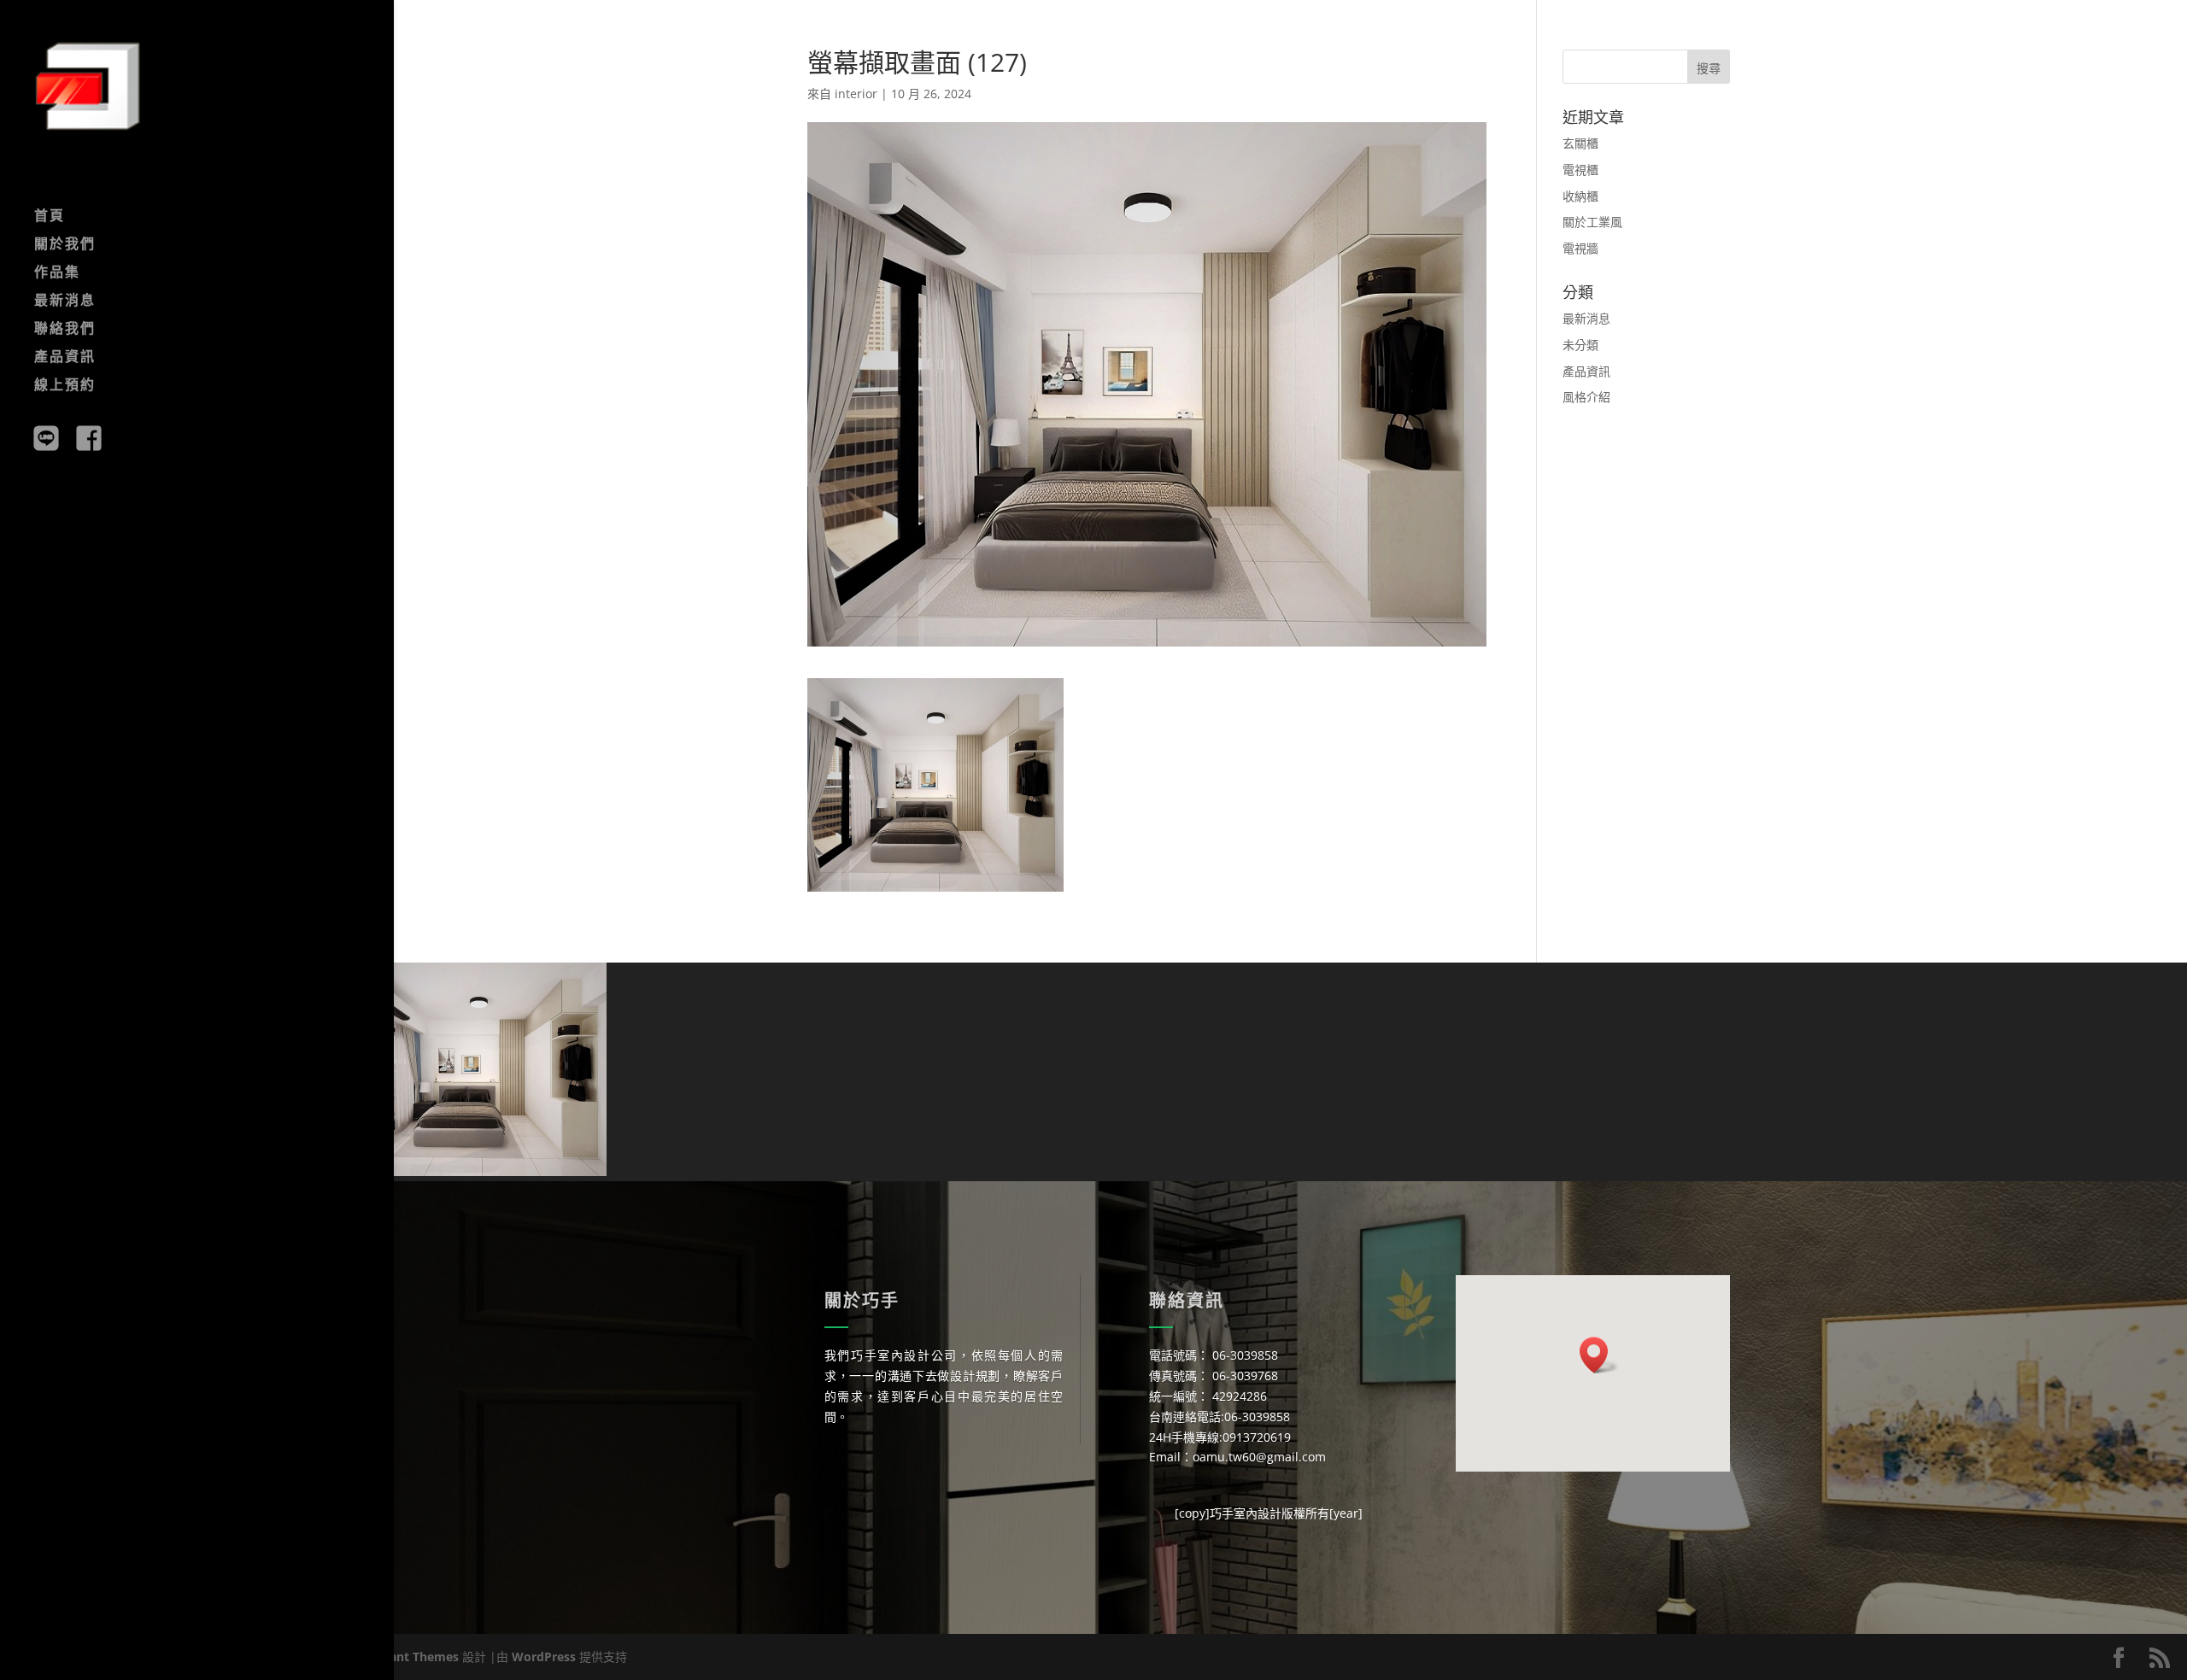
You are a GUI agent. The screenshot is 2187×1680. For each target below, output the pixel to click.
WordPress (544, 1657)
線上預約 (65, 386)
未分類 (1580, 345)
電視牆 (1580, 248)
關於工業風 (1592, 222)
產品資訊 (65, 358)
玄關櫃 (1580, 143)
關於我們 (65, 245)
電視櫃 (1580, 170)
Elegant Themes (412, 1657)
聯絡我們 (65, 330)
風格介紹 (1586, 397)
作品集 (57, 273)
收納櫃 (1580, 196)
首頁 (50, 217)
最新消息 (65, 301)
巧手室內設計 (1246, 1513)
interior (856, 94)
